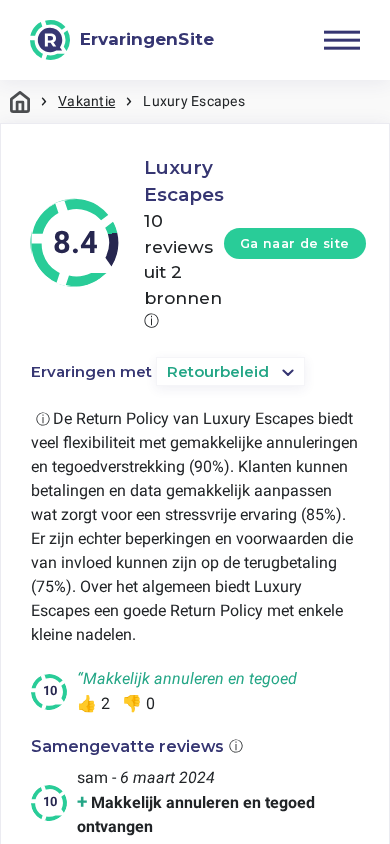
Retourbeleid (218, 371)
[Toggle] (342, 40)
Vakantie (86, 101)
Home (20, 101)
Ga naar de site (295, 243)
